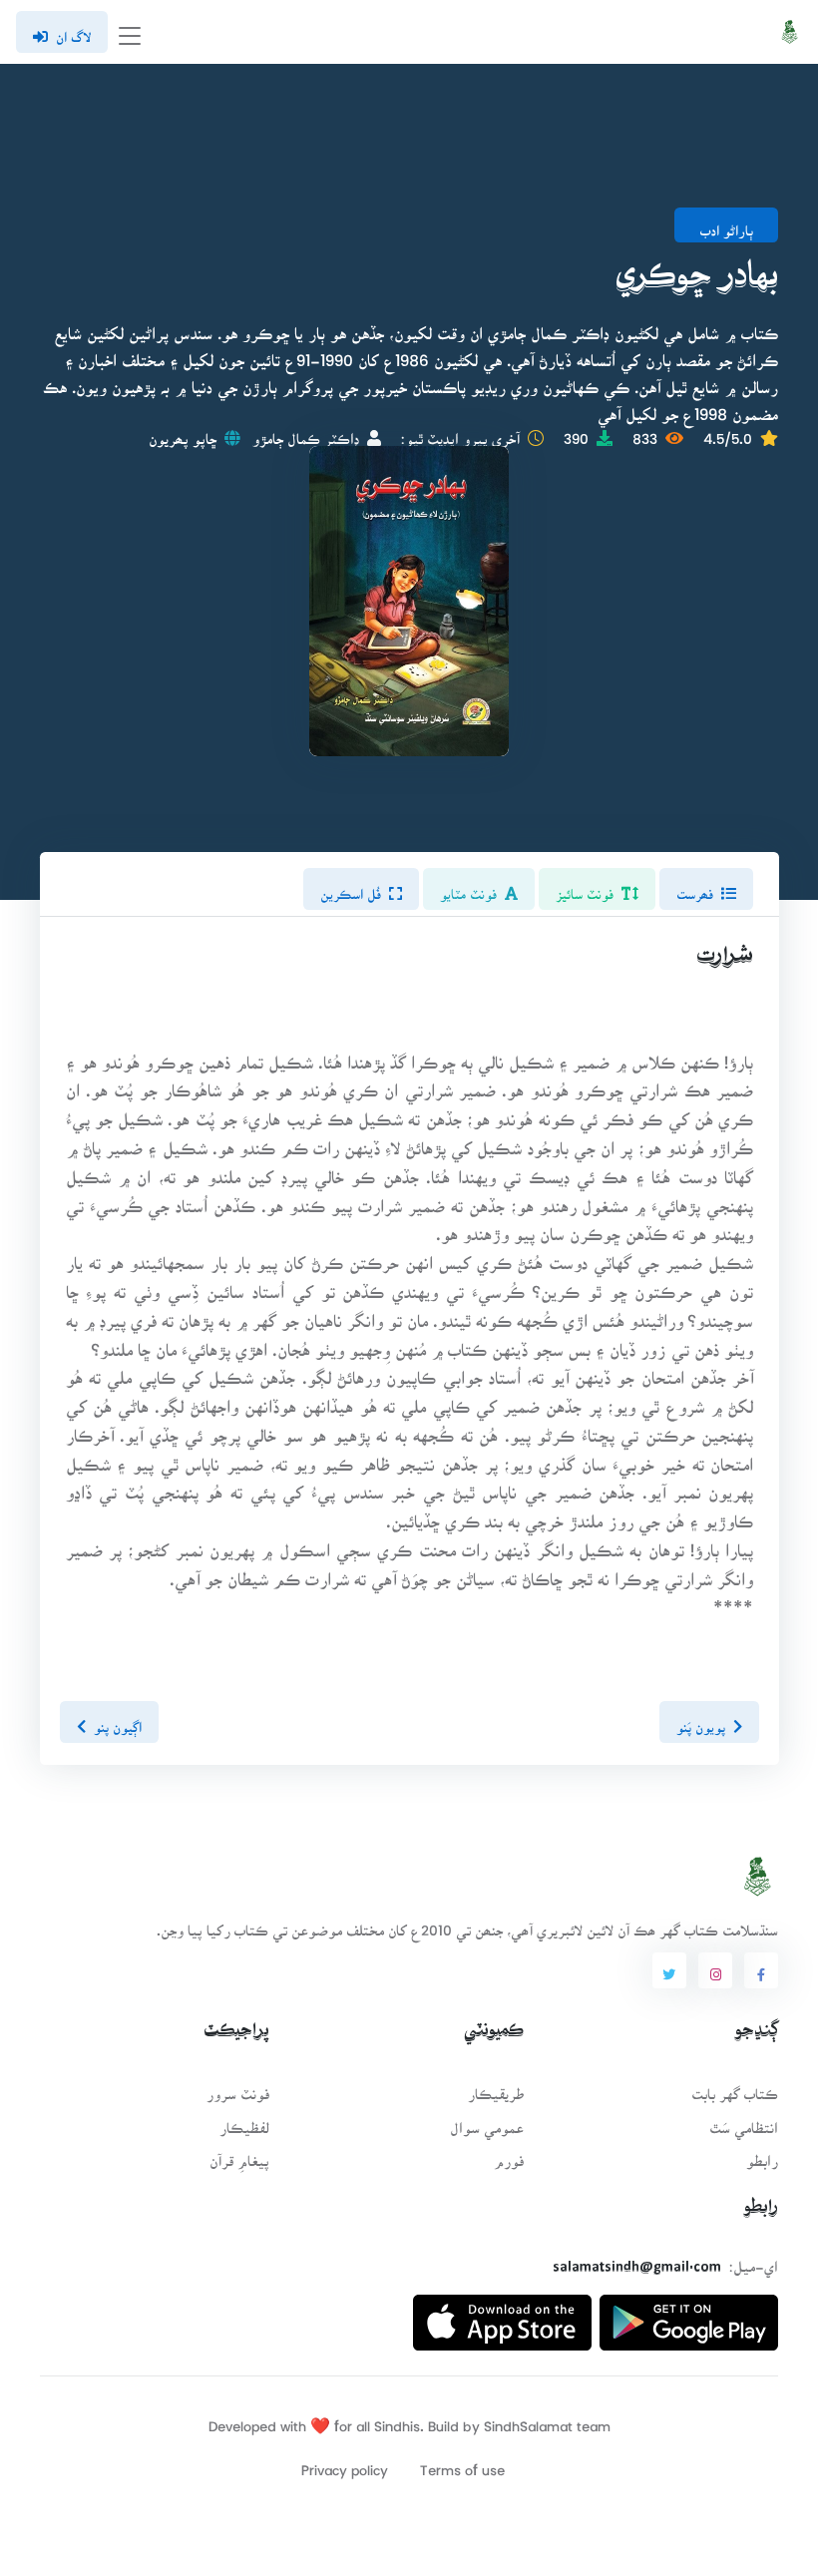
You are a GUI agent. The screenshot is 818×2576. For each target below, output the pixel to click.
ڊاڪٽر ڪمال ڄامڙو (306, 432)
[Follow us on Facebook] (761, 1970)
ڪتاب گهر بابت (735, 2088)
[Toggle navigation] (130, 32)
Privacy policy (345, 2464)
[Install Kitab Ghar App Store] (502, 2314)
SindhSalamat (528, 2420)
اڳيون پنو (118, 1720)
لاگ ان (73, 31)
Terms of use (462, 2464)
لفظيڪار (244, 2122)
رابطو (762, 2154)
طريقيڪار (496, 2088)
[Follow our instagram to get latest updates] (715, 1970)
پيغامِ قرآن (239, 2154)
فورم (509, 2154)
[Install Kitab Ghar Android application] (689, 2314)
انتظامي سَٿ (744, 2122)
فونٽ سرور (238, 2088)
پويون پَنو (700, 1720)
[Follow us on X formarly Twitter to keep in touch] (669, 1970)
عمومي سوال (487, 2122)
